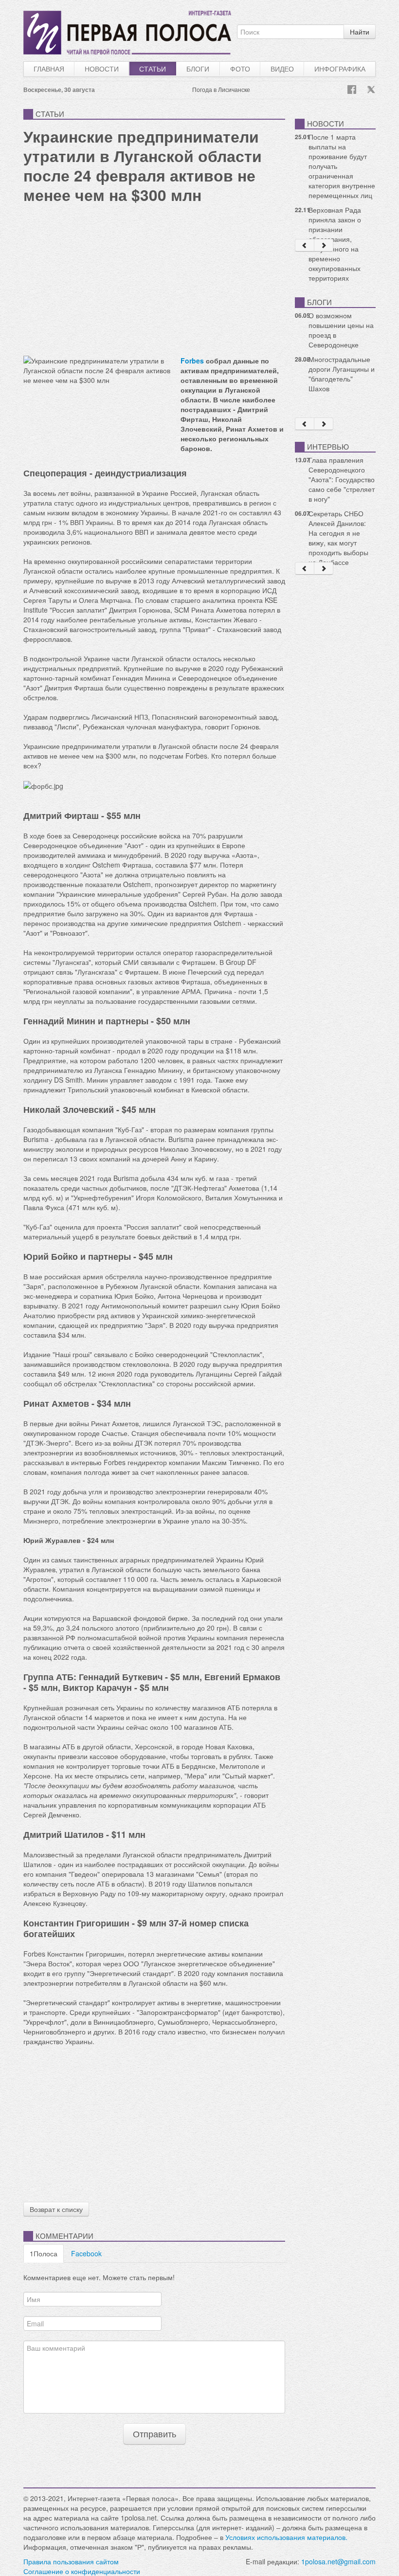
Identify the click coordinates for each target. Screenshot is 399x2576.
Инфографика (340, 69)
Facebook (86, 2253)
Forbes (192, 361)
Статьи (153, 69)
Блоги (198, 69)
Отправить (154, 2434)
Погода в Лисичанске (221, 89)
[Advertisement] (154, 278)
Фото (240, 69)
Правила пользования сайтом (71, 2561)
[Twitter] (371, 90)
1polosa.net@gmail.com (338, 2561)
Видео (282, 69)
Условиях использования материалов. (286, 2537)
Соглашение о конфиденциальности (82, 2571)
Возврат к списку (56, 2209)
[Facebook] (352, 90)
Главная (49, 69)
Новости (102, 69)
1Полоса (44, 2253)
